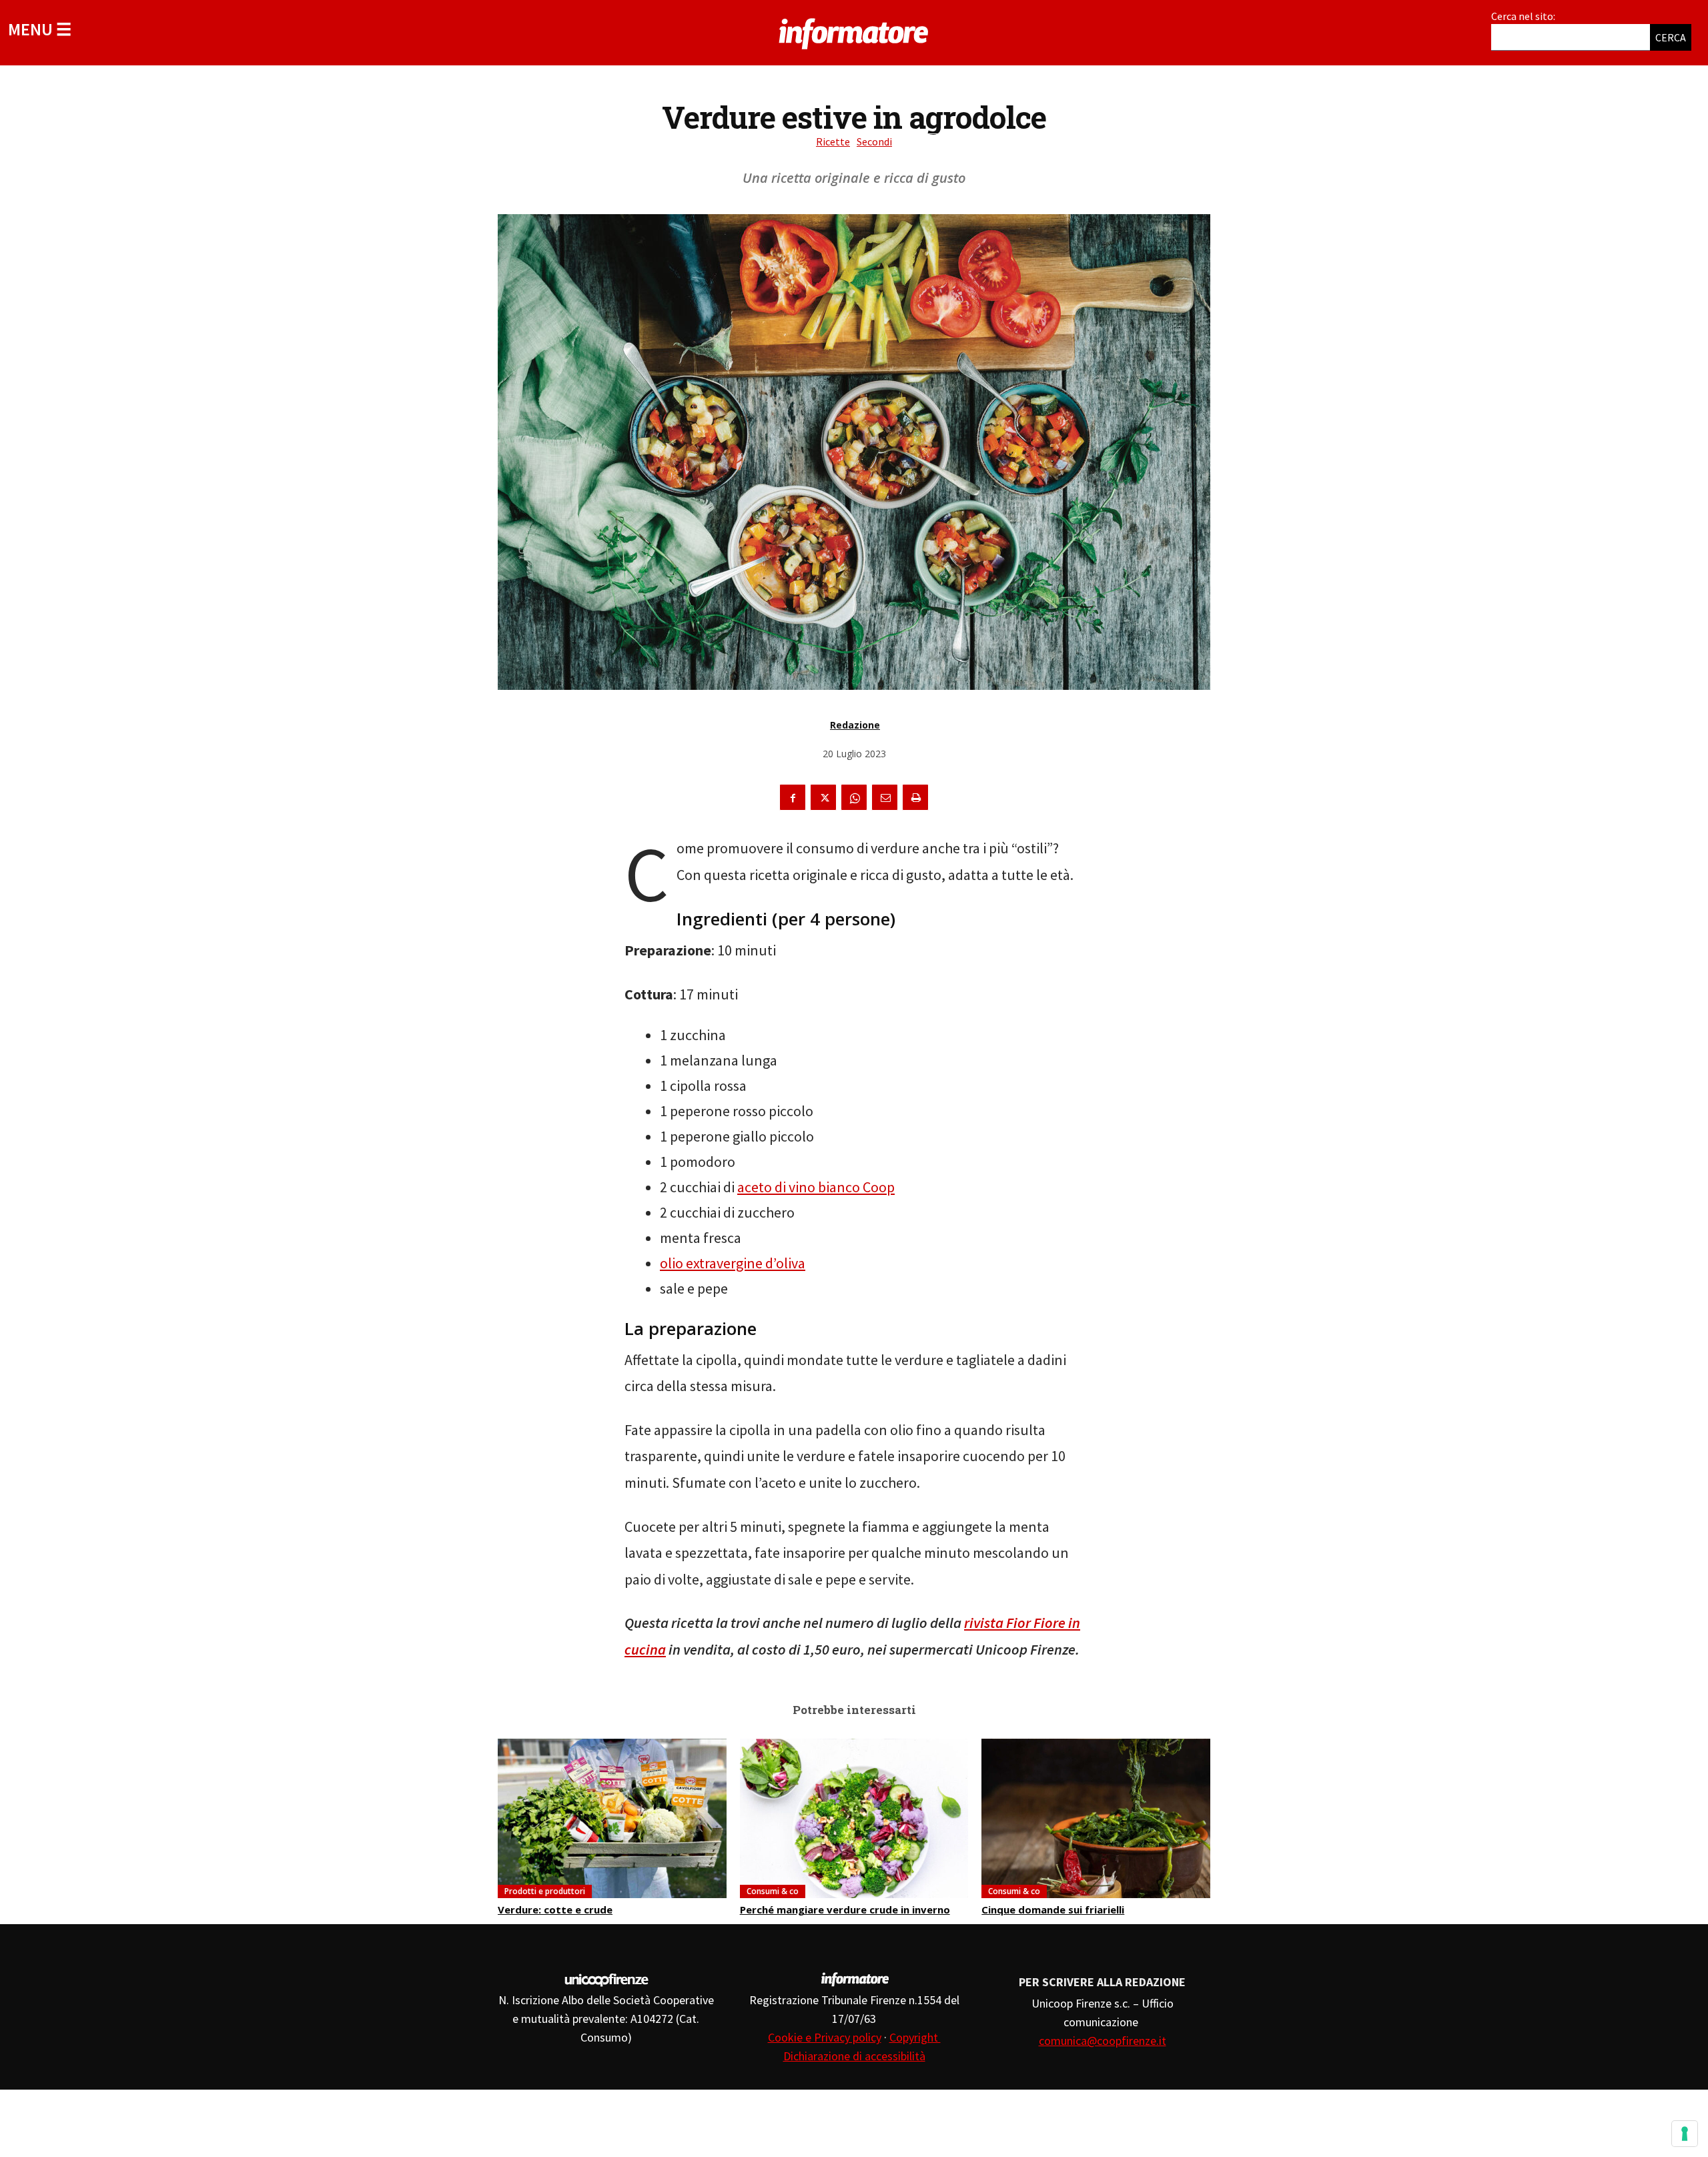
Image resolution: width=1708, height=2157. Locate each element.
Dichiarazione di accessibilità (854, 2056)
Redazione (855, 725)
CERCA (1671, 37)
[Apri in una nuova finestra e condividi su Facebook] (793, 797)
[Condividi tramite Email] (885, 797)
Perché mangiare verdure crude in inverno (845, 1909)
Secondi (874, 141)
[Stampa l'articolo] (915, 797)
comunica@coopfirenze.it (1103, 2041)
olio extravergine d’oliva (733, 1263)
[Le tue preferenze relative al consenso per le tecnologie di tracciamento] (1685, 2134)
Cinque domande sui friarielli (1053, 1909)
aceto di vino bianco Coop (816, 1187)
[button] (40, 29)
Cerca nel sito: (1523, 16)
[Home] (854, 31)
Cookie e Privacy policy (825, 2037)
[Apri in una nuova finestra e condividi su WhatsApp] (854, 797)
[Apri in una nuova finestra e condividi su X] (823, 797)
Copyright (915, 2037)
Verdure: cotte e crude (555, 1909)
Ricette (833, 141)
